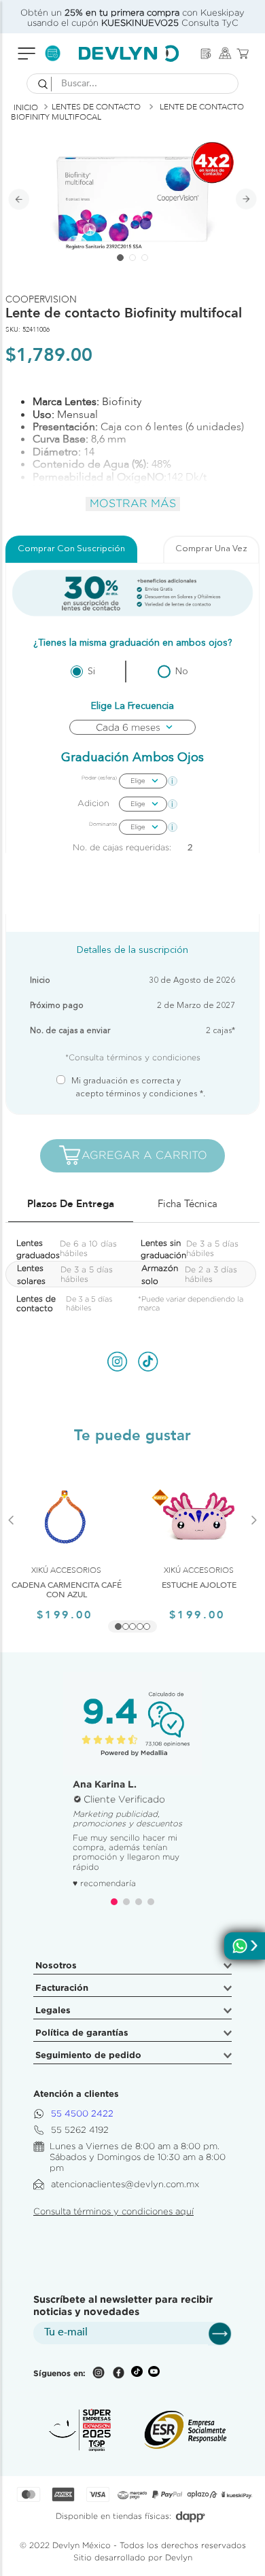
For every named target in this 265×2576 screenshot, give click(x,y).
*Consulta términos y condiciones (133, 1057)
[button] (118, 1626)
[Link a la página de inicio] (26, 107)
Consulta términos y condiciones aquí (113, 2211)
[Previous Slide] (11, 1536)
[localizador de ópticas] (225, 53)
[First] (206, 54)
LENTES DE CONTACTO (96, 107)
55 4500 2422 (82, 2113)
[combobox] (132, 84)
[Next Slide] (254, 1536)
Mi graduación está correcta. (140, 1088)
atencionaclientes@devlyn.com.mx (125, 2184)
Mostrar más (133, 503)
